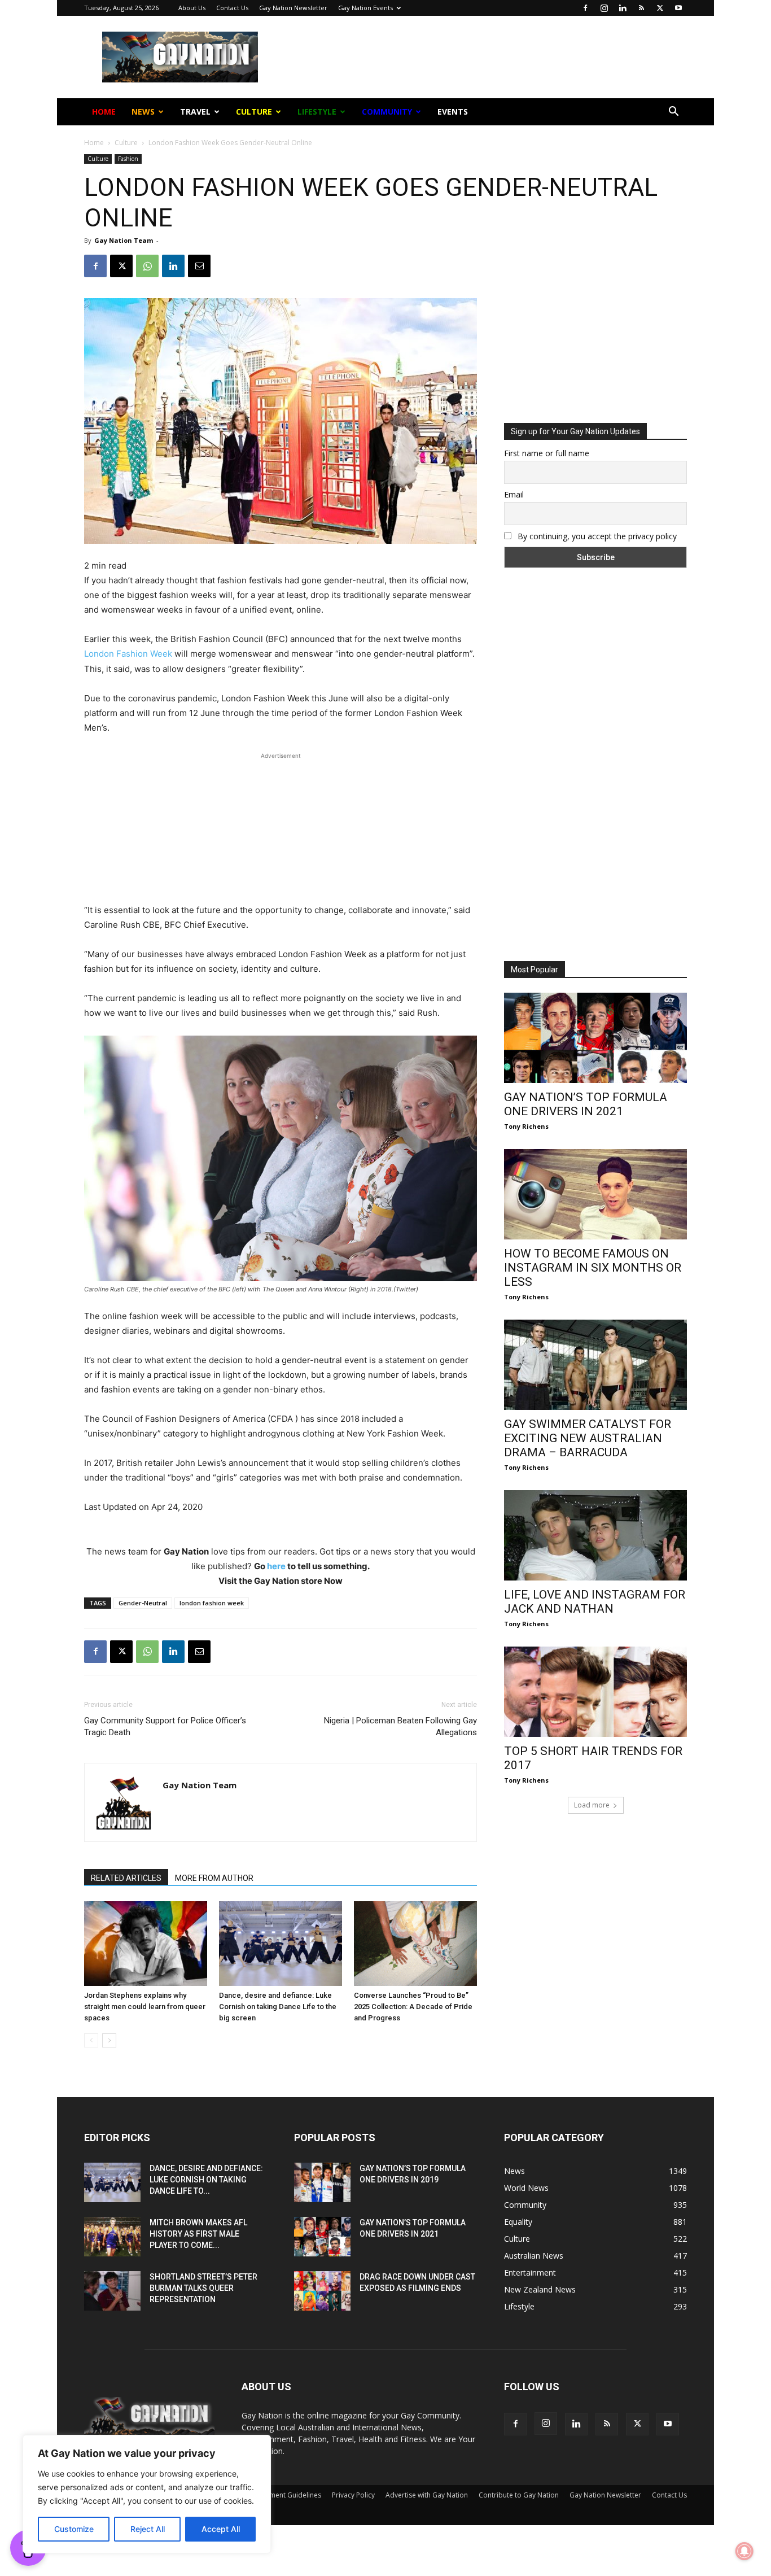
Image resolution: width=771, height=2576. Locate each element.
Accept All (221, 2529)
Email (263, 180)
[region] (147, 2494)
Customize (74, 2529)
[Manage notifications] (744, 2551)
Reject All (148, 2529)
